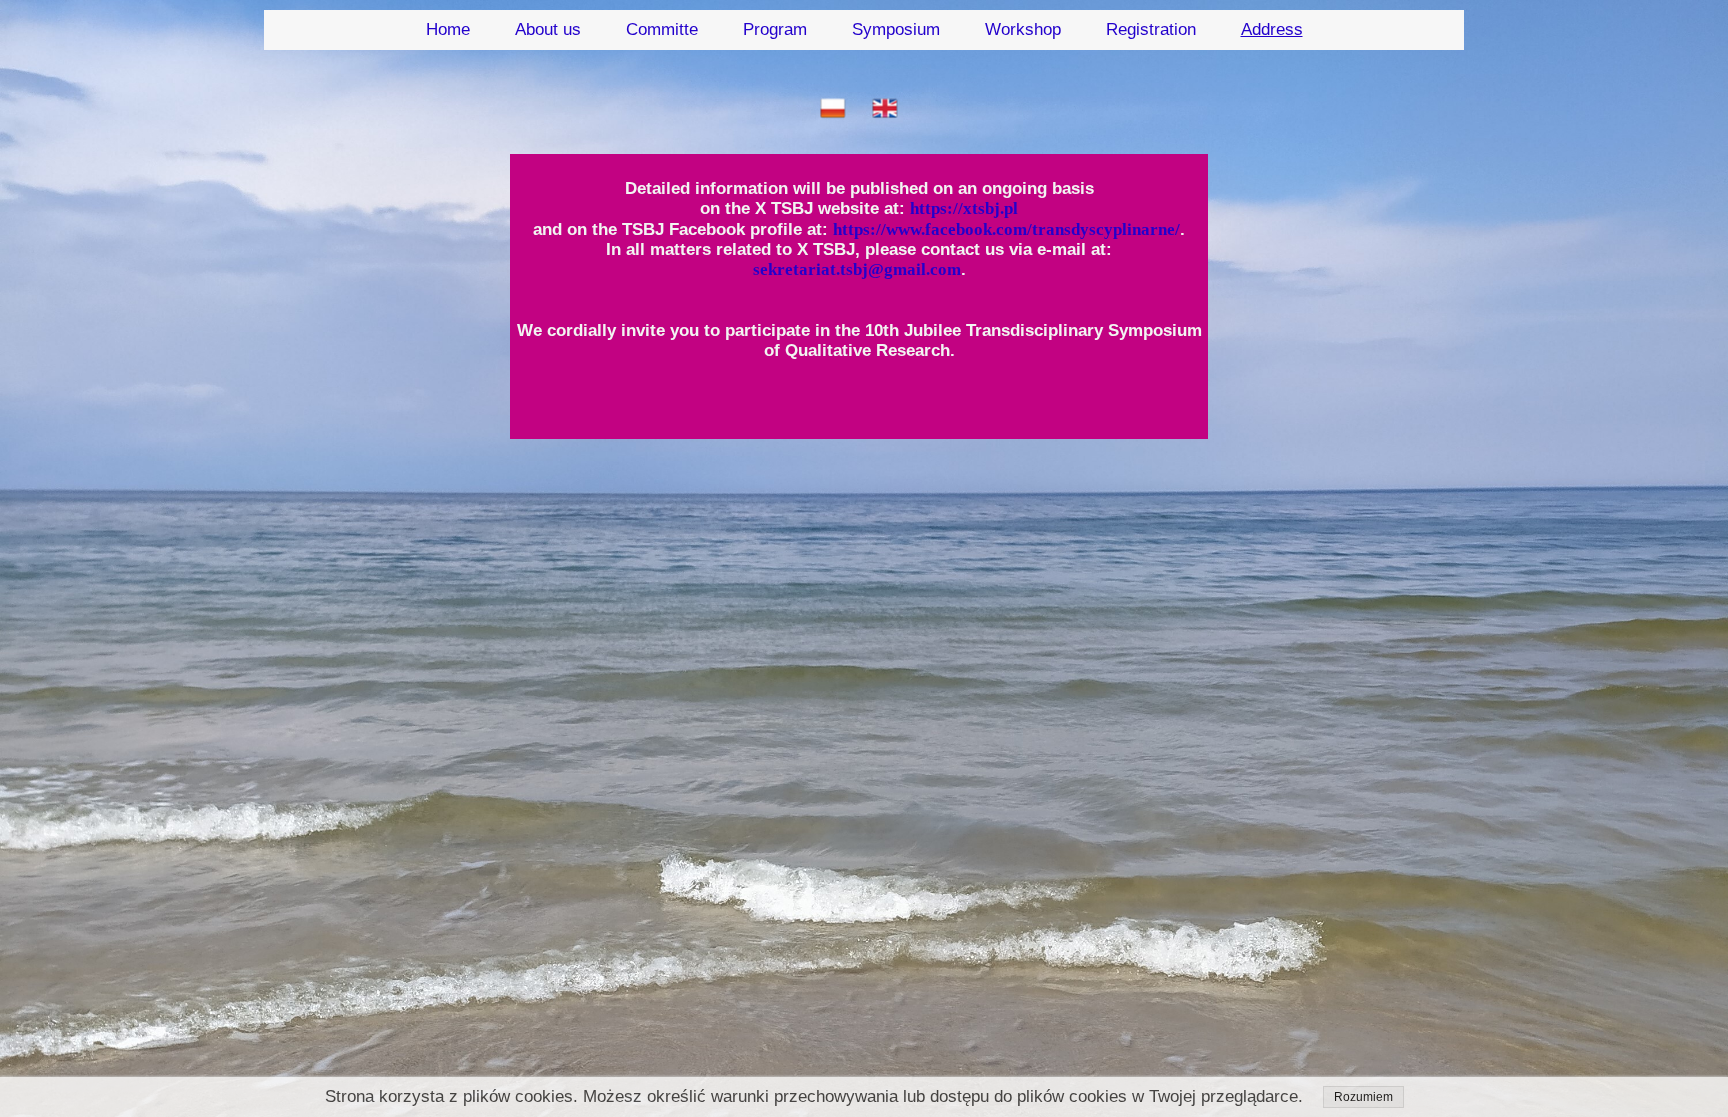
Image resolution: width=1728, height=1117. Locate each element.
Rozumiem (1363, 1097)
